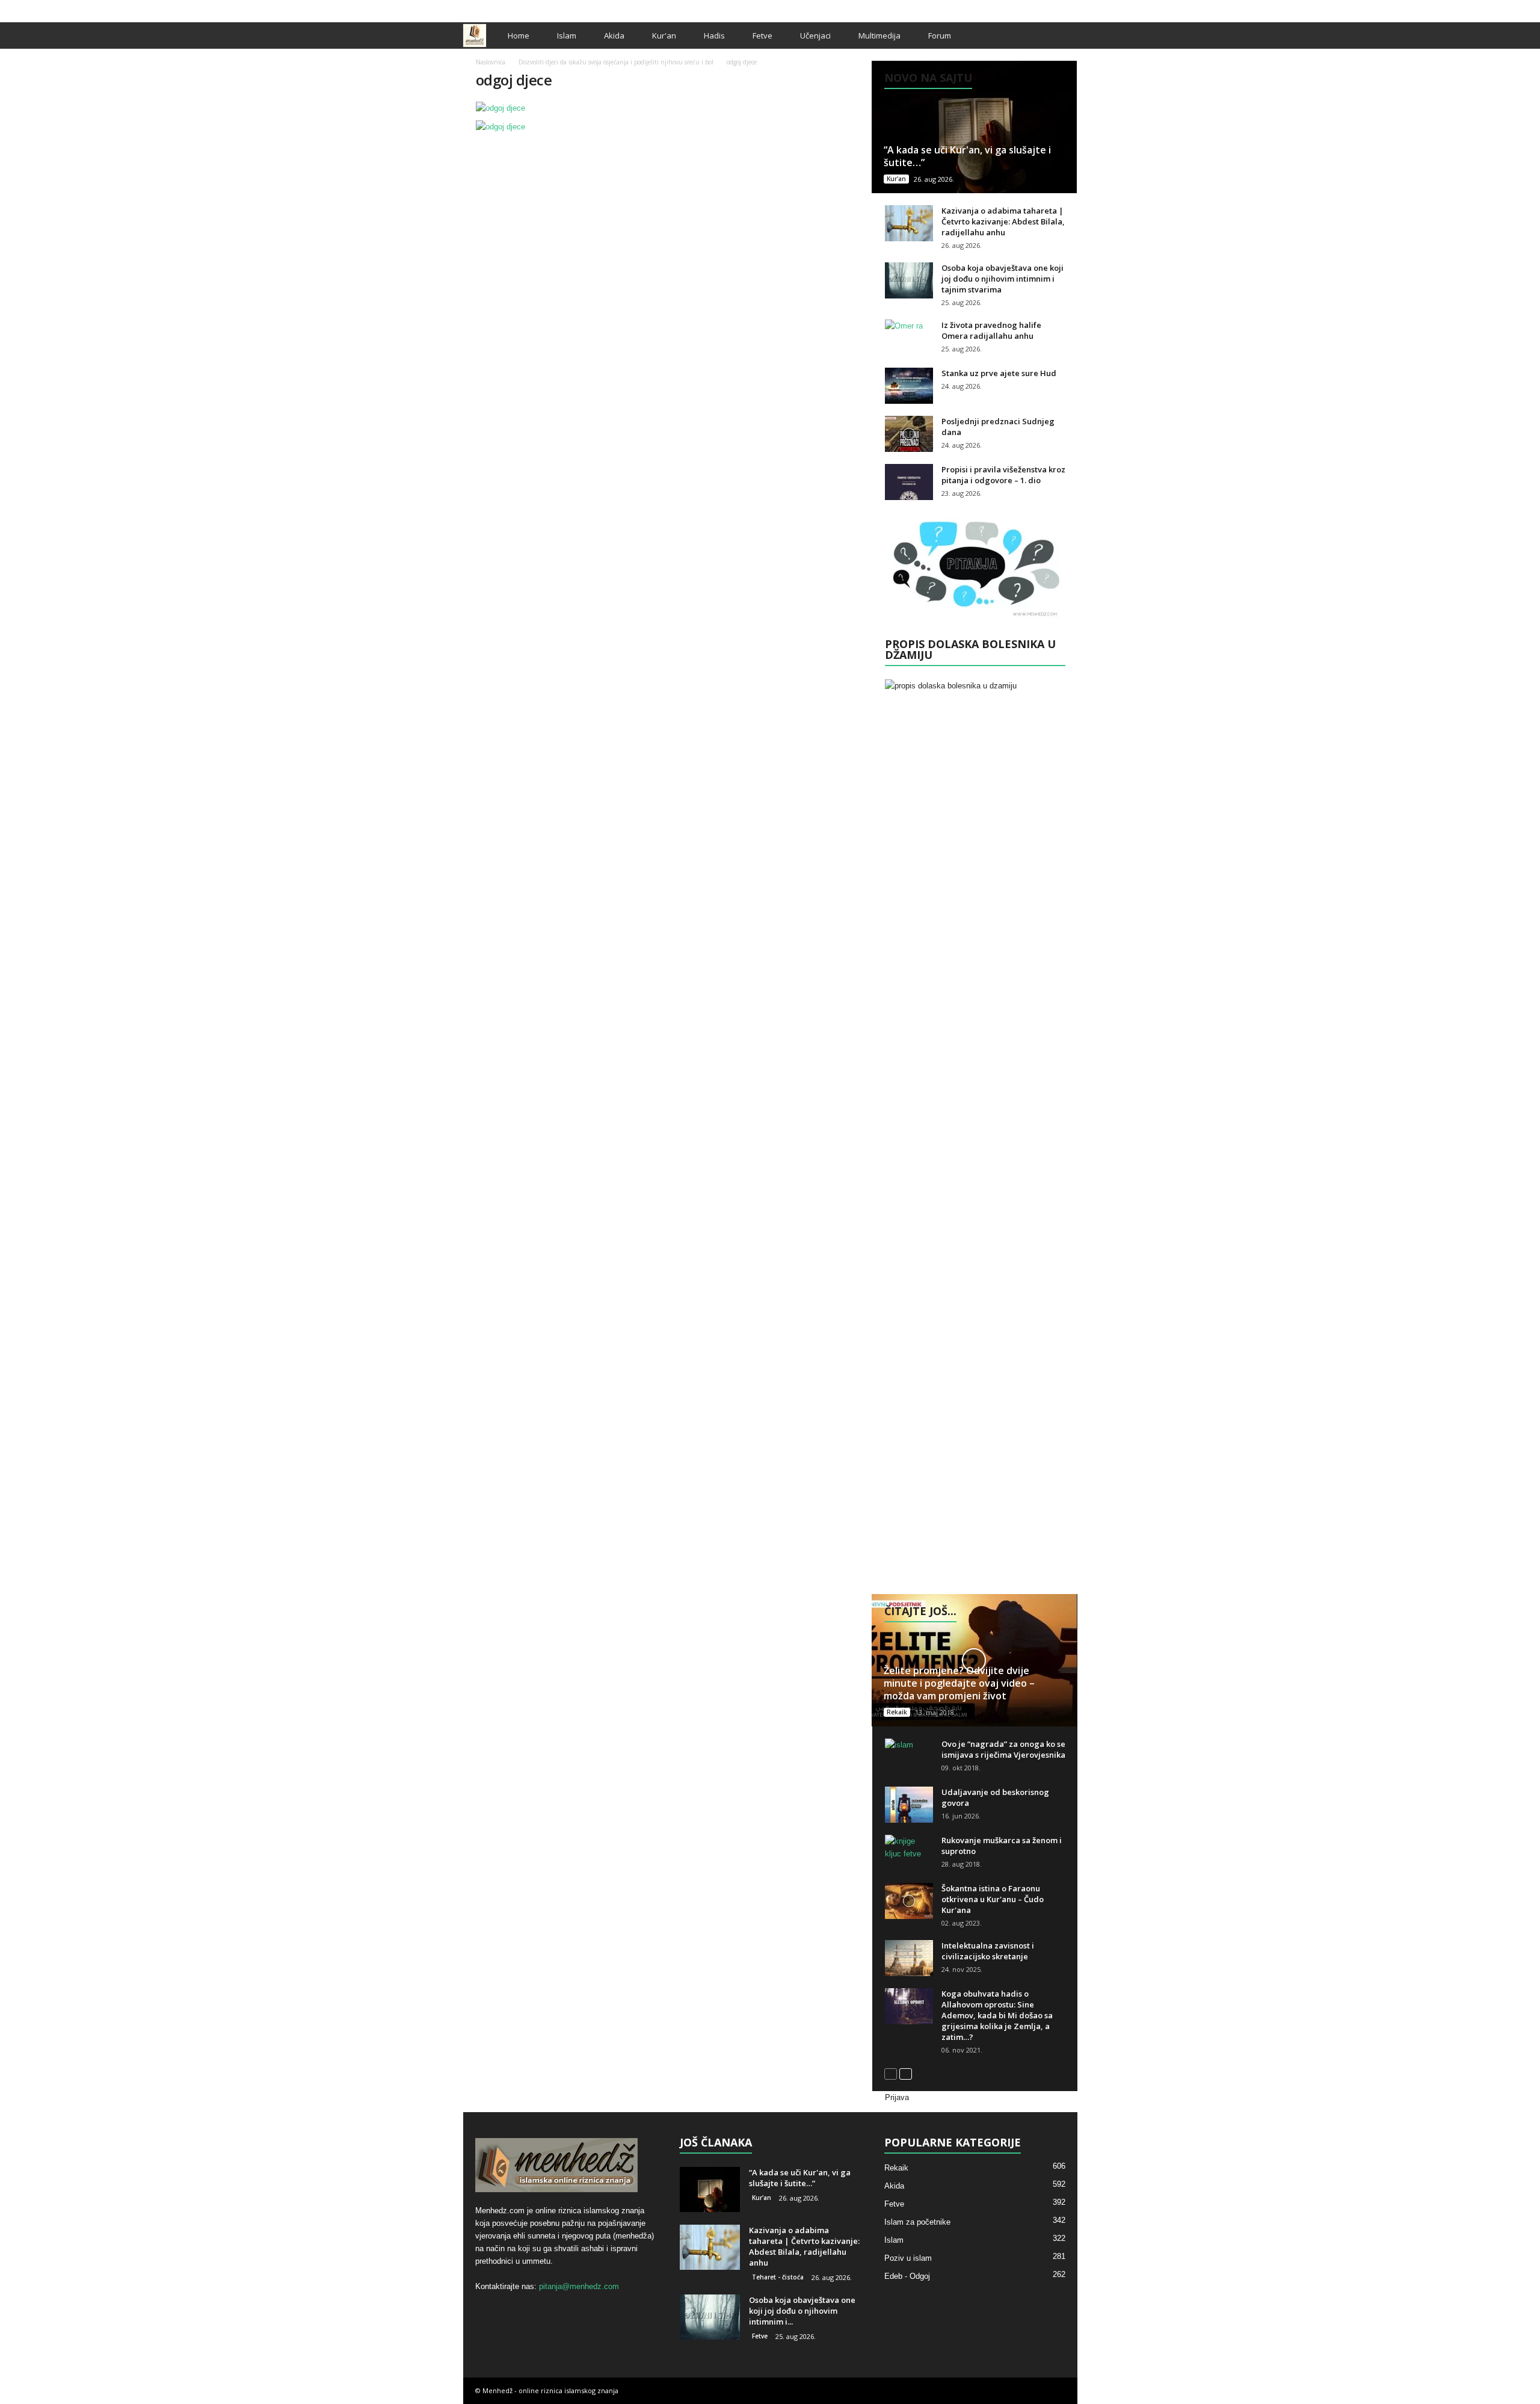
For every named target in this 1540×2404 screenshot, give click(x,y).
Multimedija (879, 36)
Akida (614, 36)
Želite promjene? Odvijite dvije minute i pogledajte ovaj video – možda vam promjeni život (959, 1683)
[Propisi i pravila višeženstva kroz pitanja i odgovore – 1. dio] (909, 482)
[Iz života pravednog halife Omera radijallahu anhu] (909, 338)
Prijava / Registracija (505, 8)
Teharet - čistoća (778, 2277)
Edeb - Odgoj (907, 2276)
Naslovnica (491, 62)
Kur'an (664, 36)
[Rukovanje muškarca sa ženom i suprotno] (909, 1853)
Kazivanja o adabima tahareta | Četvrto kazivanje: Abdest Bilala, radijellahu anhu (1003, 221)
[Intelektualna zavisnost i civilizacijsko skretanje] (909, 1958)
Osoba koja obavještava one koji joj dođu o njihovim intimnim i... (802, 2311)
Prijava (897, 2097)
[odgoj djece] (668, 108)
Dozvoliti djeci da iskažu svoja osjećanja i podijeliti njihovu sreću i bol (616, 62)
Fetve (762, 36)
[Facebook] (1031, 8)
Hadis (714, 36)
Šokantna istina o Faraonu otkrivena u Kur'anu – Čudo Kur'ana (993, 1899)
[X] (1050, 8)
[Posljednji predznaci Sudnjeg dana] (909, 434)
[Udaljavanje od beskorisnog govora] (909, 1805)
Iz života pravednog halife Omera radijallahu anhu (991, 330)
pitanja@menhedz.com (579, 2286)
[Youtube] (1068, 8)
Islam (567, 36)
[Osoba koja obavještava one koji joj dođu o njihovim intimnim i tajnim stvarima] (909, 280)
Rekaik (897, 1712)
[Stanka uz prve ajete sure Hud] (909, 386)
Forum (940, 36)
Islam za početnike (917, 2222)
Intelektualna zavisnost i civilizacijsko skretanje (988, 1951)
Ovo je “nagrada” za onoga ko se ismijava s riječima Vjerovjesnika (1003, 1749)
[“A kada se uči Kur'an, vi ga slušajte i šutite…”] (974, 127)
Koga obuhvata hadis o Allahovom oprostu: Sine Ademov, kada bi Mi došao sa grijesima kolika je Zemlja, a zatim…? (997, 2015)
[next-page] (906, 2073)
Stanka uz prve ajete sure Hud (999, 373)
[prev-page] (891, 2073)
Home (519, 36)
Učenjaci (815, 36)
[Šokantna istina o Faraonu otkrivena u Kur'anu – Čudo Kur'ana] (909, 1901)
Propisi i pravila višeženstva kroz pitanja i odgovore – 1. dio (1003, 475)
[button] (1059, 36)
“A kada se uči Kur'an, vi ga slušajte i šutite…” (967, 156)
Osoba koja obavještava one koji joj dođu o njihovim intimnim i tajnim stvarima (1003, 279)
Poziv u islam (908, 2258)
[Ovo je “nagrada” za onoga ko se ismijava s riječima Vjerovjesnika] (909, 1757)
